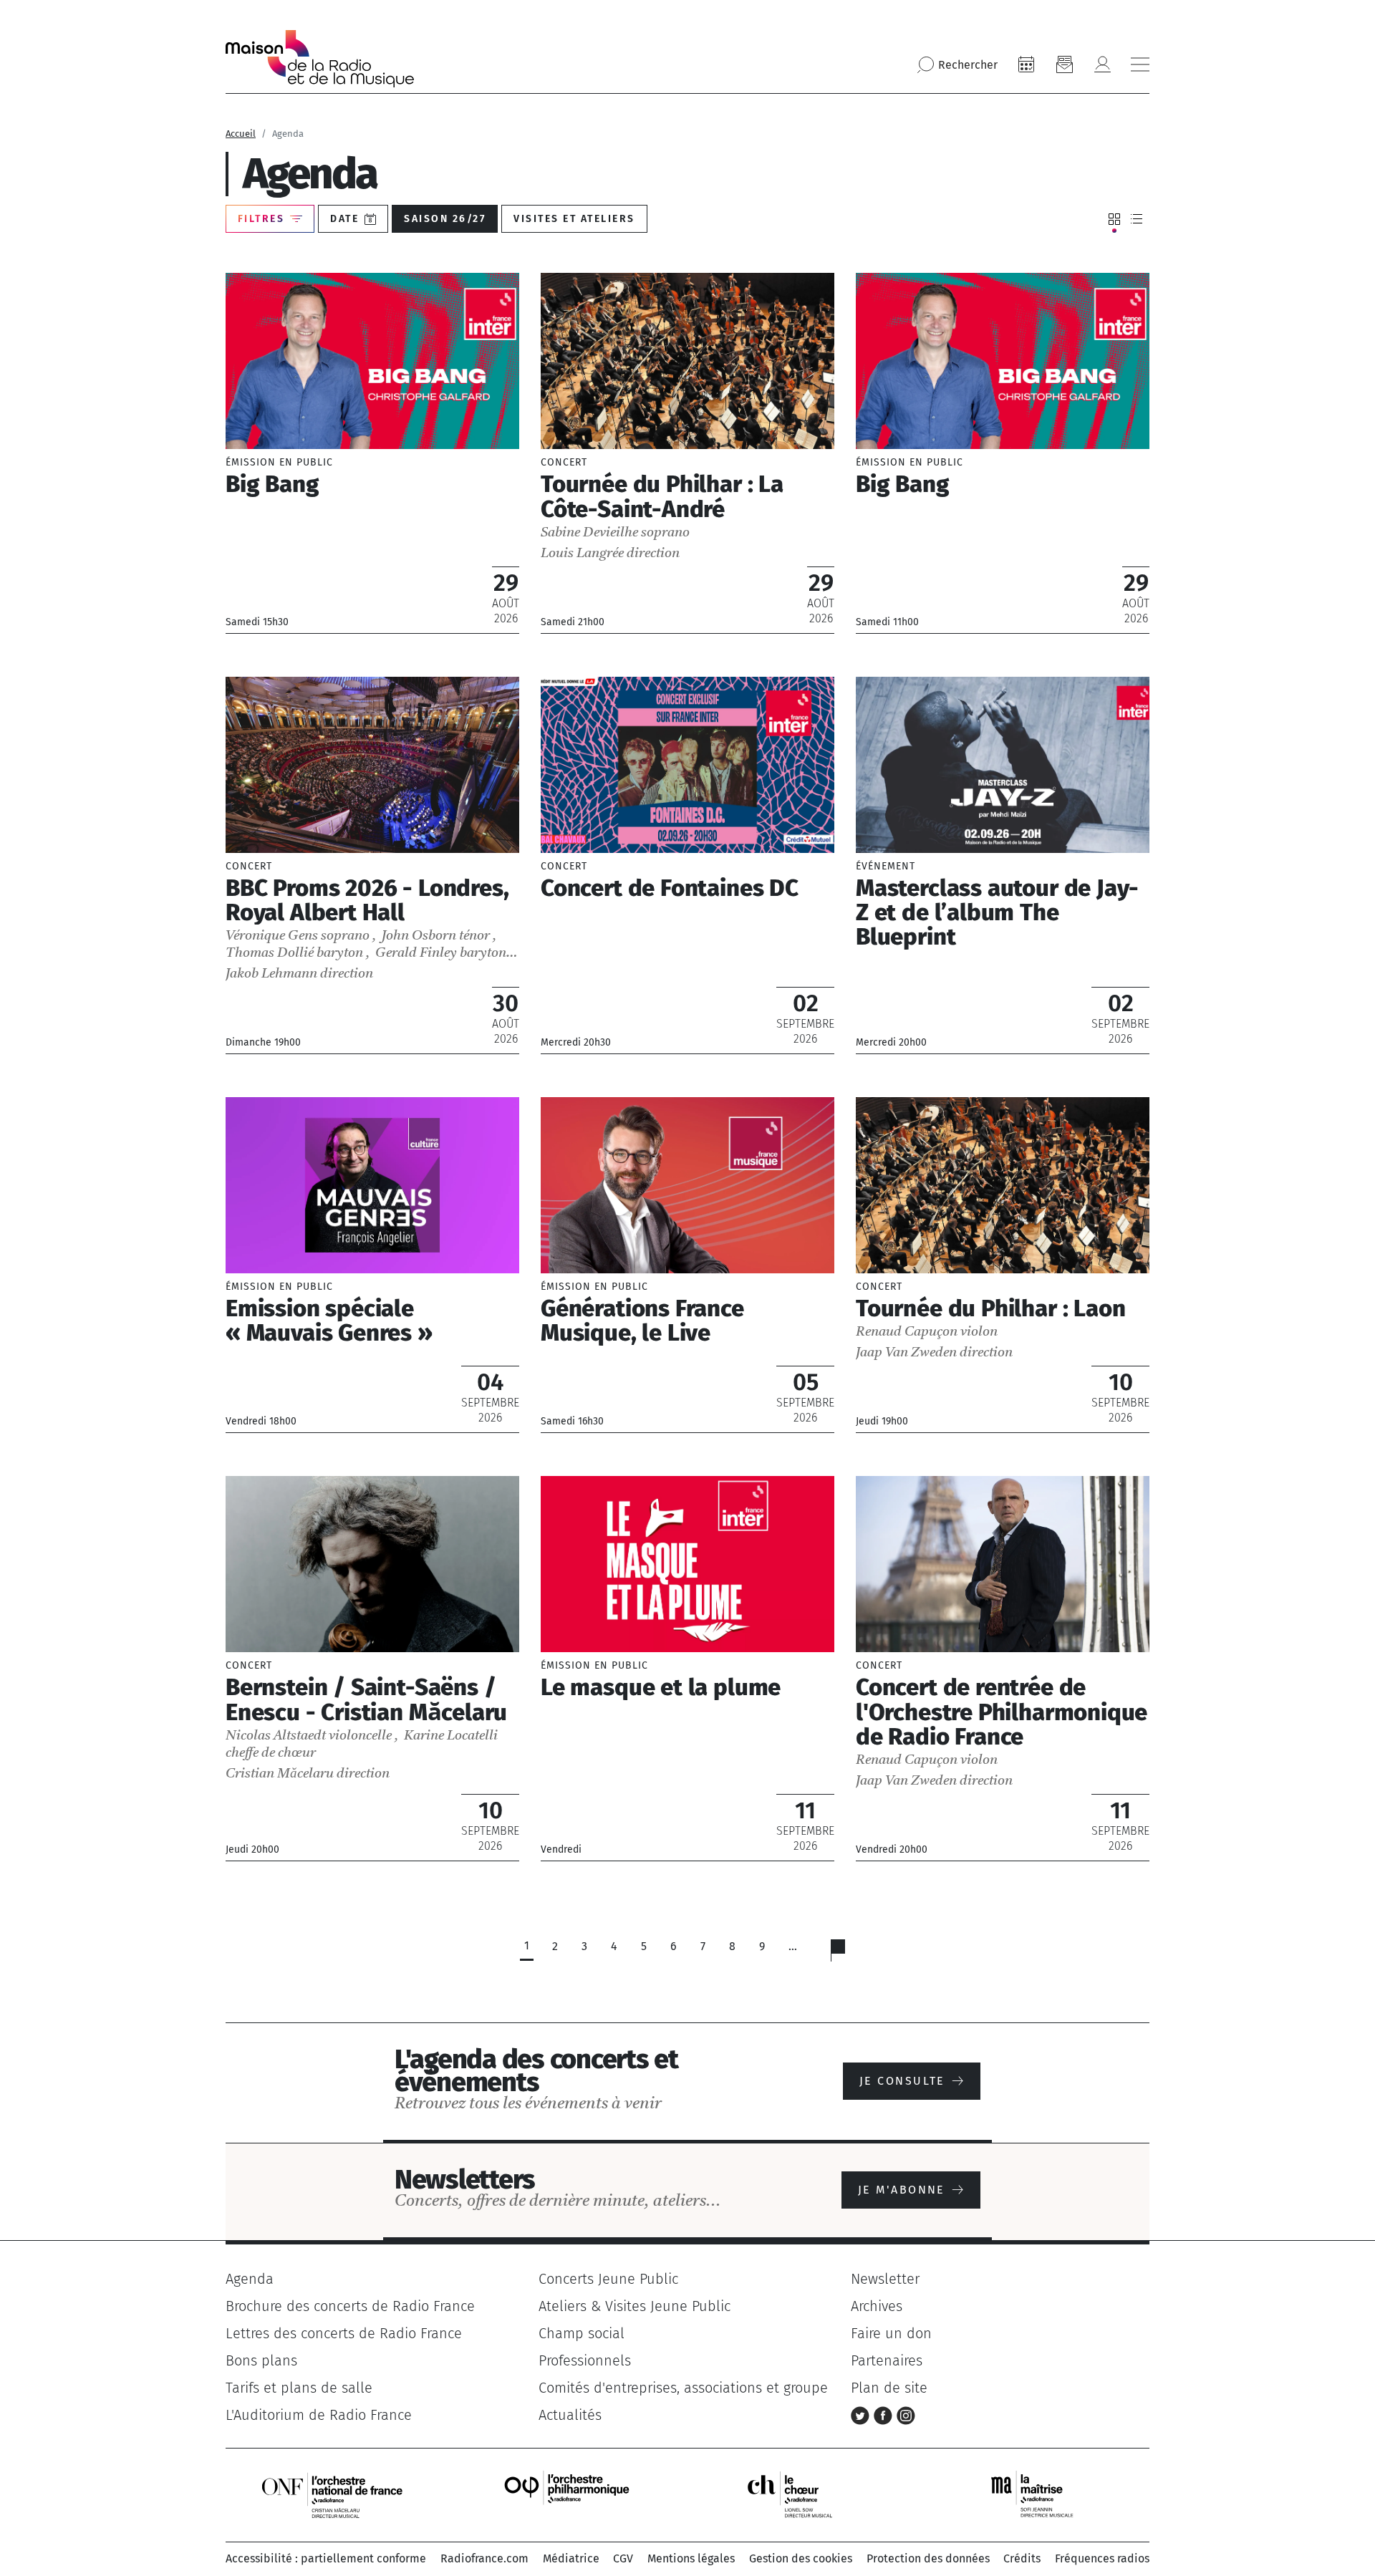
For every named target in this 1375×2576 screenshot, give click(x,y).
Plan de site (889, 2388)
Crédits (1022, 2558)
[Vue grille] (1114, 219)
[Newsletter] (1064, 64)
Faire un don (891, 2333)
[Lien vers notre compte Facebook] (885, 2415)
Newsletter (885, 2279)
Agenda (250, 2279)
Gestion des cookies (801, 2558)
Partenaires (887, 2360)
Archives (877, 2306)
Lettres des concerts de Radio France (344, 2333)
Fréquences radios (1102, 2558)
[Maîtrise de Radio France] (1041, 2494)
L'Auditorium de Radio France (319, 2415)
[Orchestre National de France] (332, 2494)
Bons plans (261, 2360)
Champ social (582, 2333)
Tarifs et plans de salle (299, 2388)
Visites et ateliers (574, 219)
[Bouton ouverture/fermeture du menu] (1140, 64)
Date (344, 219)
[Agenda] (1026, 64)
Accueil (241, 134)
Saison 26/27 (445, 219)
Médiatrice (571, 2558)
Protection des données (928, 2558)
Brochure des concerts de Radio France (350, 2306)
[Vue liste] (1137, 219)
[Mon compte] (1102, 64)
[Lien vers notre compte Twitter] (862, 2415)
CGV (623, 2558)
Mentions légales (691, 2558)
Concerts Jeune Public (608, 2279)
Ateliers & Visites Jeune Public (635, 2306)
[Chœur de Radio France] (805, 2494)
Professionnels (585, 2360)
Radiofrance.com (484, 2558)
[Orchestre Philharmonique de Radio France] (569, 2494)
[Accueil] (320, 59)
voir (372, 453)
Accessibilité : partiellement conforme (326, 2558)
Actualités (570, 2415)
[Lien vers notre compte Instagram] (906, 2415)
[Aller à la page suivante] (847, 1954)
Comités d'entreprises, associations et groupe (683, 2388)
